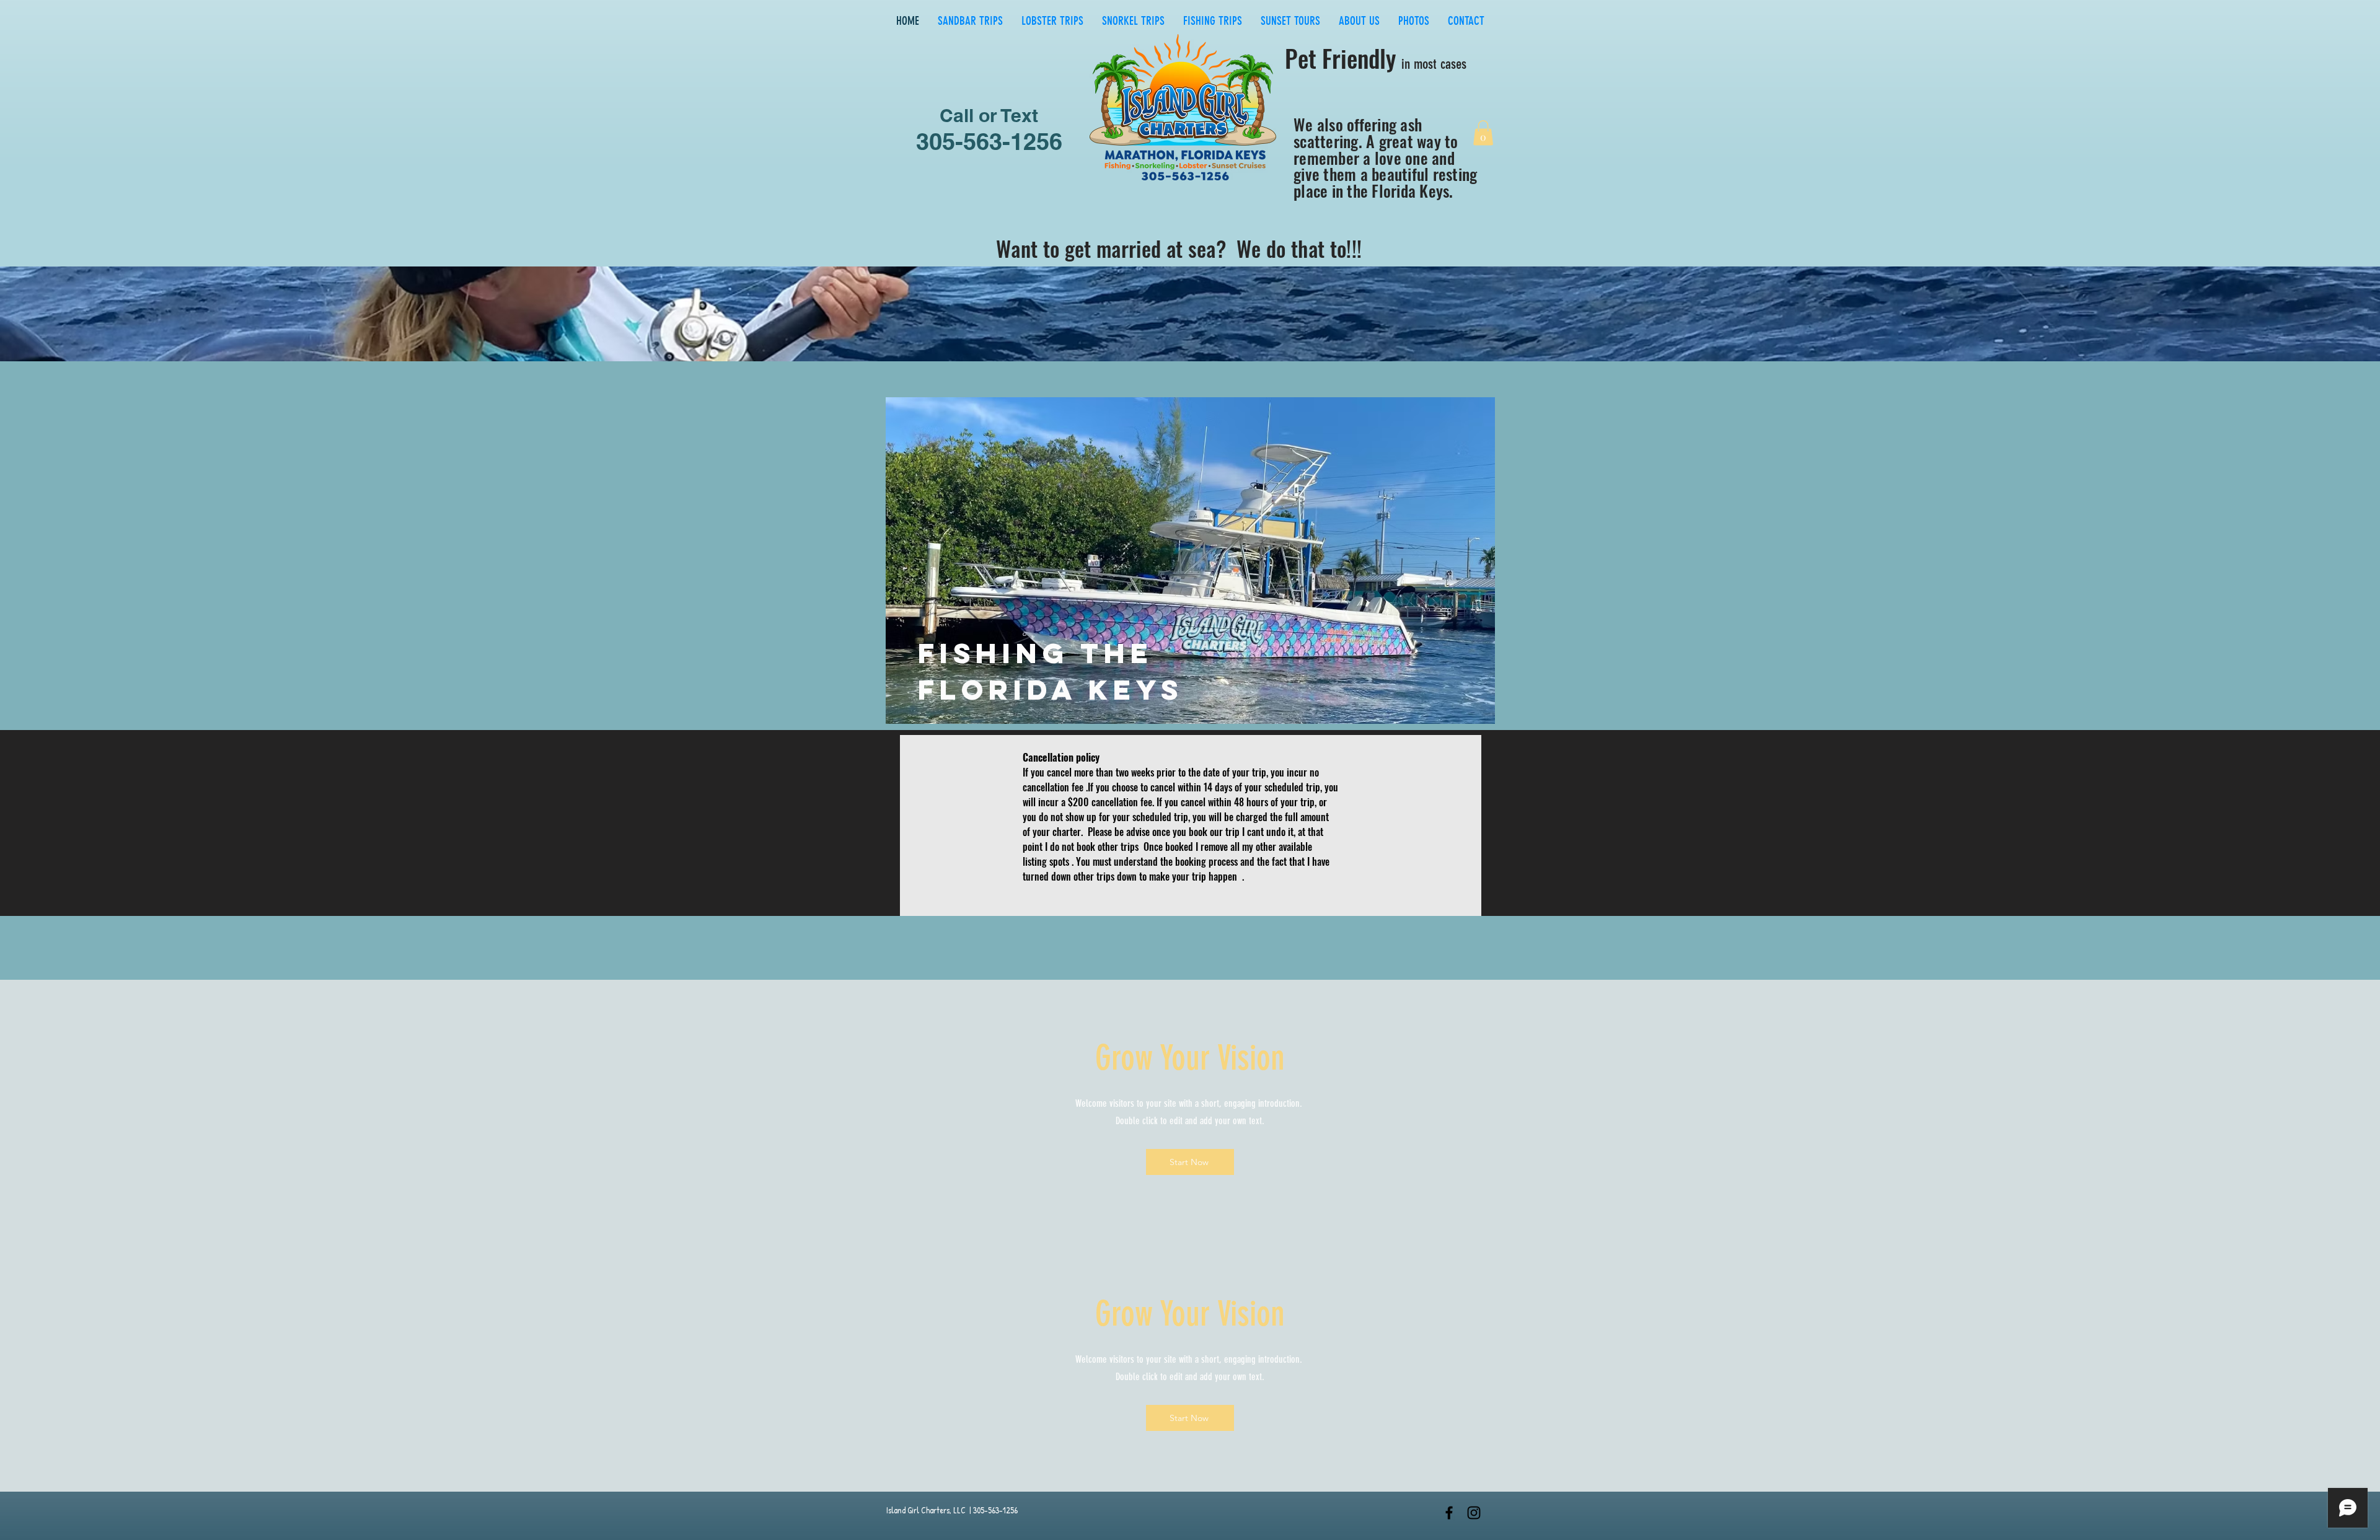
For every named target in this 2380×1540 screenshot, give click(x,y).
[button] (1483, 133)
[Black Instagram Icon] (1474, 1513)
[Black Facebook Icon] (1449, 1513)
